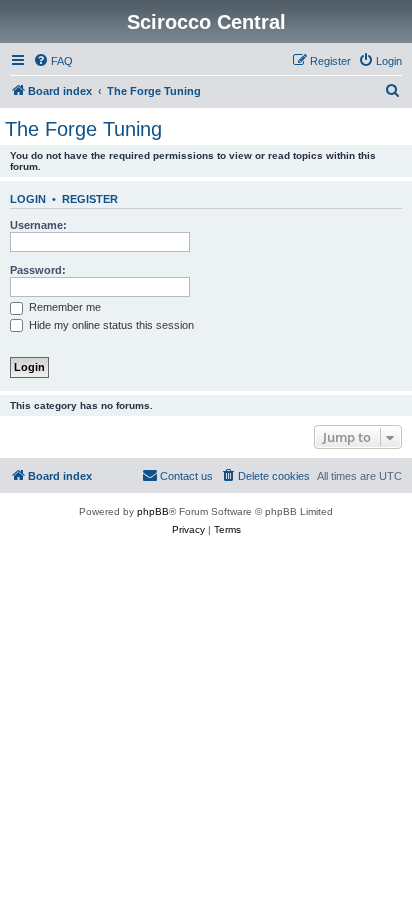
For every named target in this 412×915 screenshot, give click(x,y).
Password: (38, 270)
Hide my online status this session (110, 325)
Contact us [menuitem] (186, 476)
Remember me (63, 307)
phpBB (153, 511)
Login (28, 199)
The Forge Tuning (83, 129)
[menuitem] (53, 61)
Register (90, 199)
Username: (38, 225)
